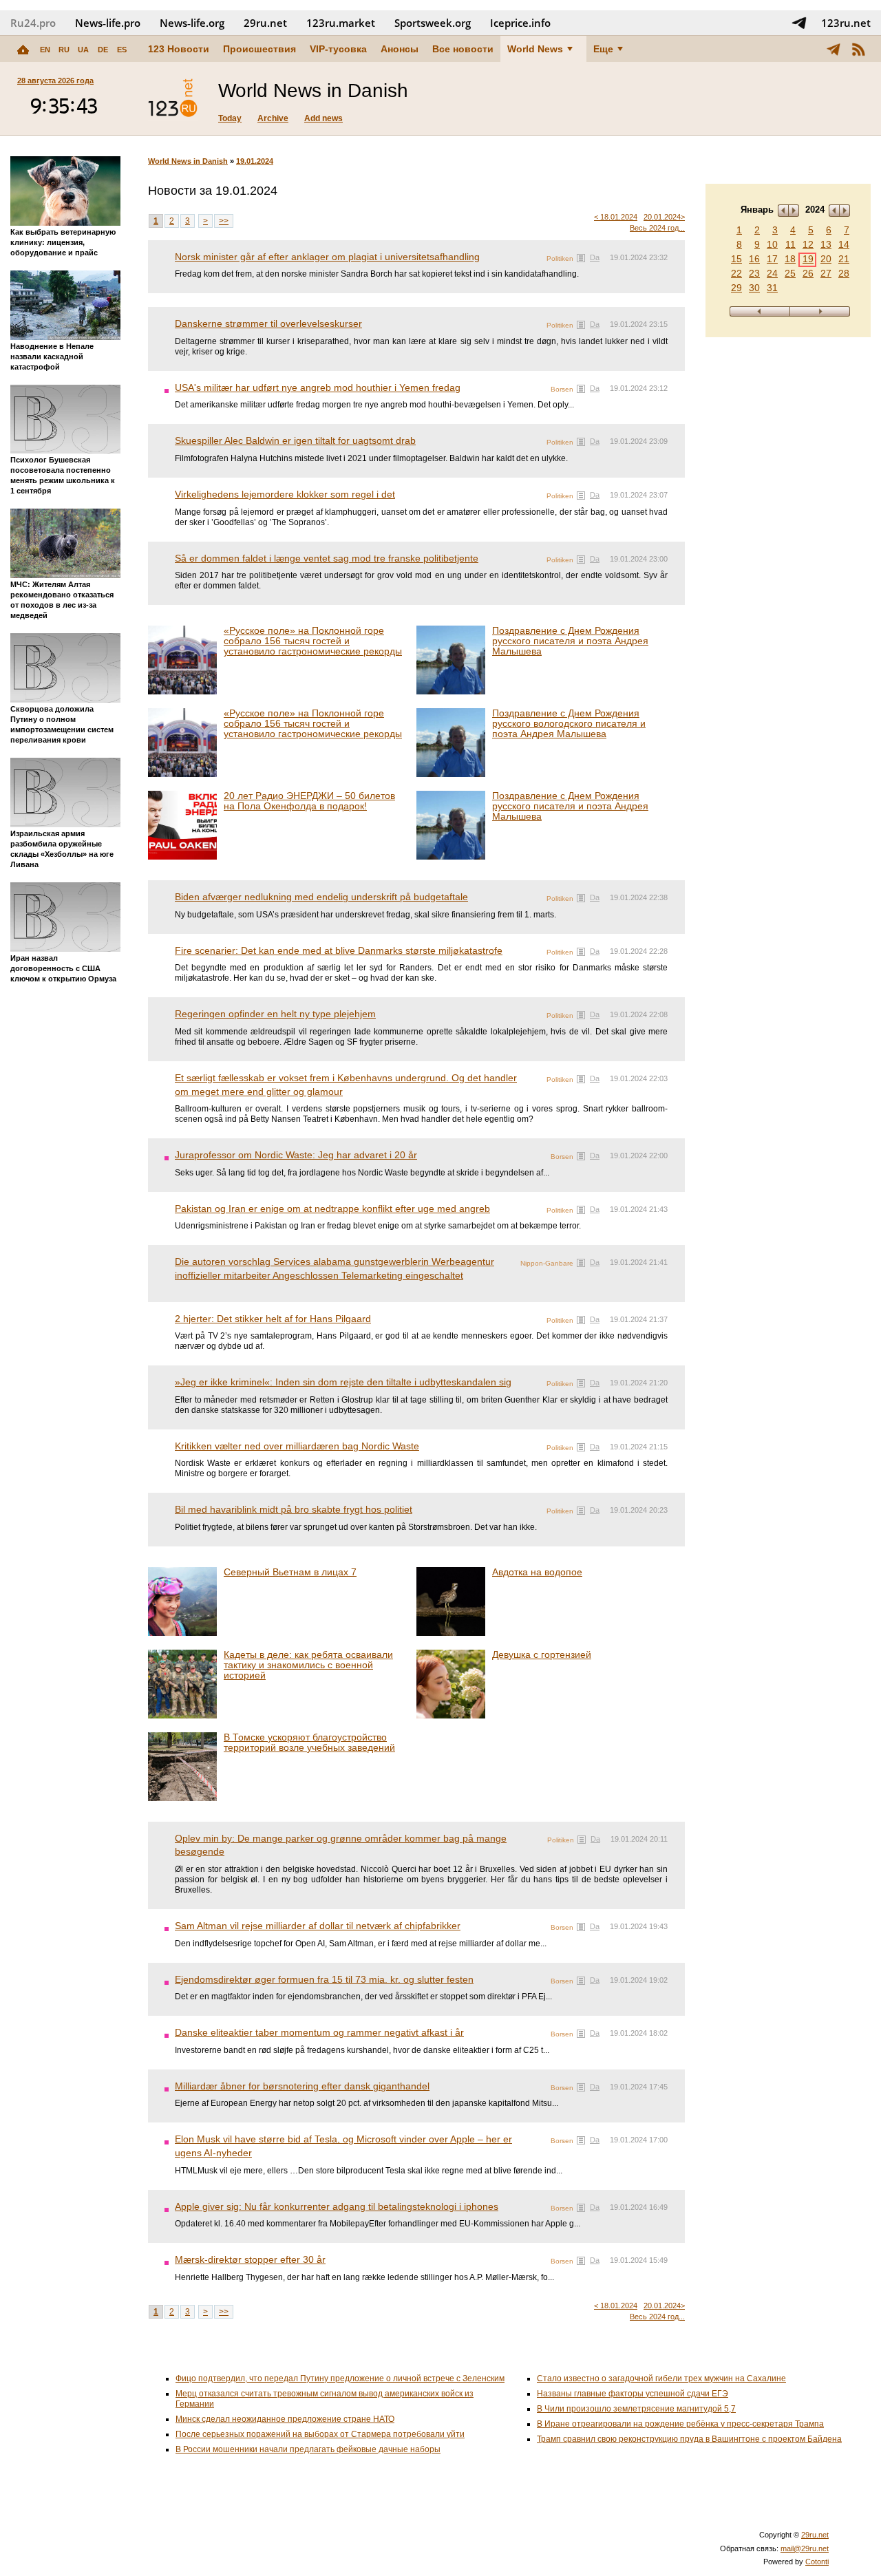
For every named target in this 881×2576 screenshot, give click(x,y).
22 (736, 273)
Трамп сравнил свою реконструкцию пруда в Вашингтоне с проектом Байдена (689, 2439)
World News (535, 49)
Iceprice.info (520, 23)
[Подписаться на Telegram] (799, 23)
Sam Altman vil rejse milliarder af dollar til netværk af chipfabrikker (318, 1926)
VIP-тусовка (338, 49)
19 (808, 259)
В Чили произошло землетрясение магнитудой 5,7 (636, 2409)
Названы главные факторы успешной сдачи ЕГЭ (633, 2394)
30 (754, 288)
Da (595, 257)
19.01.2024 (255, 161)
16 (754, 259)
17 (772, 259)
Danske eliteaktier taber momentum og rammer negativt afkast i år (319, 2032)
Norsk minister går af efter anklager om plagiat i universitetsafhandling (327, 257)
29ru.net (265, 23)
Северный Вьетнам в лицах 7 (290, 1572)
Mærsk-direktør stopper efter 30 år (250, 2259)
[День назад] (760, 311)
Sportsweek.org (433, 23)
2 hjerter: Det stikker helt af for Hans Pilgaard (273, 1319)
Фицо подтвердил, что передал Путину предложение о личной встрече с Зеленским (340, 2378)
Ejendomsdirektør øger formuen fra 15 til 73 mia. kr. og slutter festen (324, 1979)
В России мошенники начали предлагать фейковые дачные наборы (308, 2449)
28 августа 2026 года (55, 81)
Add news (323, 118)
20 (826, 259)
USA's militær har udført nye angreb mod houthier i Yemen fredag (318, 387)
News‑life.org (192, 23)
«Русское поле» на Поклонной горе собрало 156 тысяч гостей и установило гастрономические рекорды (313, 641)
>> (224, 221)
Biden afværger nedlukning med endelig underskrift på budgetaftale (321, 897)
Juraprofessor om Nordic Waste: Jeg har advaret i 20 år (296, 1155)
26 (808, 273)
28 (844, 273)
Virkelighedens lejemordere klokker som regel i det (285, 494)
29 (736, 288)
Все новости (463, 49)
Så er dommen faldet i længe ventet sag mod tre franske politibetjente (327, 558)
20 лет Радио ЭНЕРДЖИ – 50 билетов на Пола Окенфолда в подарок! (309, 801)
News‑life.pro (108, 23)
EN (45, 50)
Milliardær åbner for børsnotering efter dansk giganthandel (302, 2086)
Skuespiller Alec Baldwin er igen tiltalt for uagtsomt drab (295, 440)
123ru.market (341, 23)
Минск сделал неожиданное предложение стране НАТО (285, 2419)
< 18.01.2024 (616, 217)
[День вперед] (820, 311)
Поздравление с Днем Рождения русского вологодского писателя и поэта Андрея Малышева (569, 723)
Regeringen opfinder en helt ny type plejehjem (275, 1014)
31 (772, 288)
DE (103, 50)
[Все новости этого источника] (581, 258)
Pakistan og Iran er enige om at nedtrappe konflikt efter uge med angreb (332, 1209)
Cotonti (817, 2562)
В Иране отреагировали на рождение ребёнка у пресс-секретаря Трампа (680, 2424)
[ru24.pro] (173, 98)
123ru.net (846, 23)
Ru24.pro (33, 23)
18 (790, 259)
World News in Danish (188, 161)
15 (736, 259)
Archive (273, 118)
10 (772, 244)
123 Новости (179, 49)
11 (790, 244)
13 (826, 244)
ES (122, 50)
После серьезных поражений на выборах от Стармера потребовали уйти (320, 2434)
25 (790, 273)
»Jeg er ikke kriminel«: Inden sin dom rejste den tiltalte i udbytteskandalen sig (343, 1382)
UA (83, 50)
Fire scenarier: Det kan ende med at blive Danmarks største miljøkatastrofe (339, 950)
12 (808, 244)
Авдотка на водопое (537, 1572)
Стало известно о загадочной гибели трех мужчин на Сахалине (661, 2378)
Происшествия (259, 49)
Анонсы (400, 49)
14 (844, 244)
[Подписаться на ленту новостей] (858, 49)
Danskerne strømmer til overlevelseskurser (268, 323)
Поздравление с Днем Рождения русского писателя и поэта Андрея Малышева (570, 641)
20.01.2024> (664, 217)
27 (826, 273)
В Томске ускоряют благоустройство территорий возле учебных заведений (309, 1742)
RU (64, 50)
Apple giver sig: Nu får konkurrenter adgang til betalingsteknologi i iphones (337, 2206)
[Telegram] (834, 49)
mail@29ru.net (805, 2548)
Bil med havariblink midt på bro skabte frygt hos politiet (294, 1509)
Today (230, 118)
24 (772, 273)
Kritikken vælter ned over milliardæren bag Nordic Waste (297, 1446)
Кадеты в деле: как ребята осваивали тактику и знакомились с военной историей (308, 1665)
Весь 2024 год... (657, 228)
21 (844, 259)
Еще (603, 49)
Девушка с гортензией (542, 1654)
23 (754, 273)
